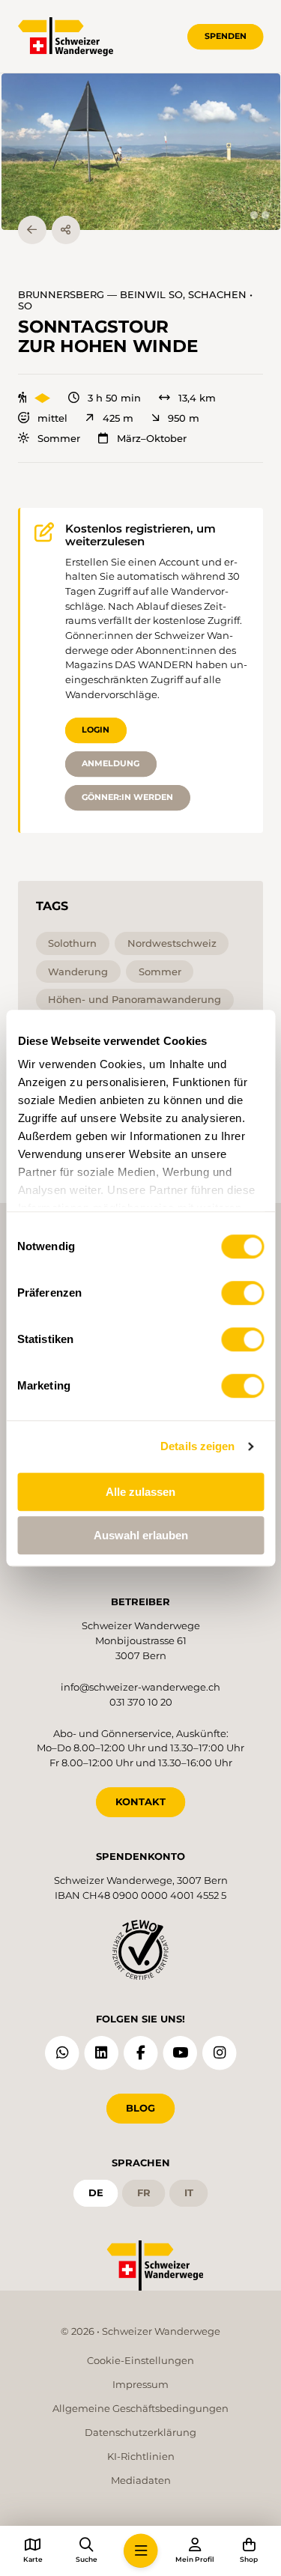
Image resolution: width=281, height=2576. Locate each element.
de (96, 2192)
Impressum (140, 2384)
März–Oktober (151, 439)
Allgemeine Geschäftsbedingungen (140, 2408)
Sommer (59, 439)
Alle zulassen (140, 1492)
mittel (52, 418)
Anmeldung (111, 763)
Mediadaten (141, 2480)
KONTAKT (140, 1801)
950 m (184, 418)
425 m (118, 418)
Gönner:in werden (127, 797)
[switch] (242, 1293)
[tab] (254, 215)
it (189, 2192)
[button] (141, 152)
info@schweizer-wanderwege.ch (140, 1687)
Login (96, 730)
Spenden (226, 36)
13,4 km (197, 398)
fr (144, 2192)
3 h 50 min (114, 398)
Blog (140, 2108)
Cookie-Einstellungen (140, 2360)
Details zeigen (197, 1446)
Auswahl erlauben (141, 1535)
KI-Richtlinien (141, 2456)
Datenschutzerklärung (140, 2432)
